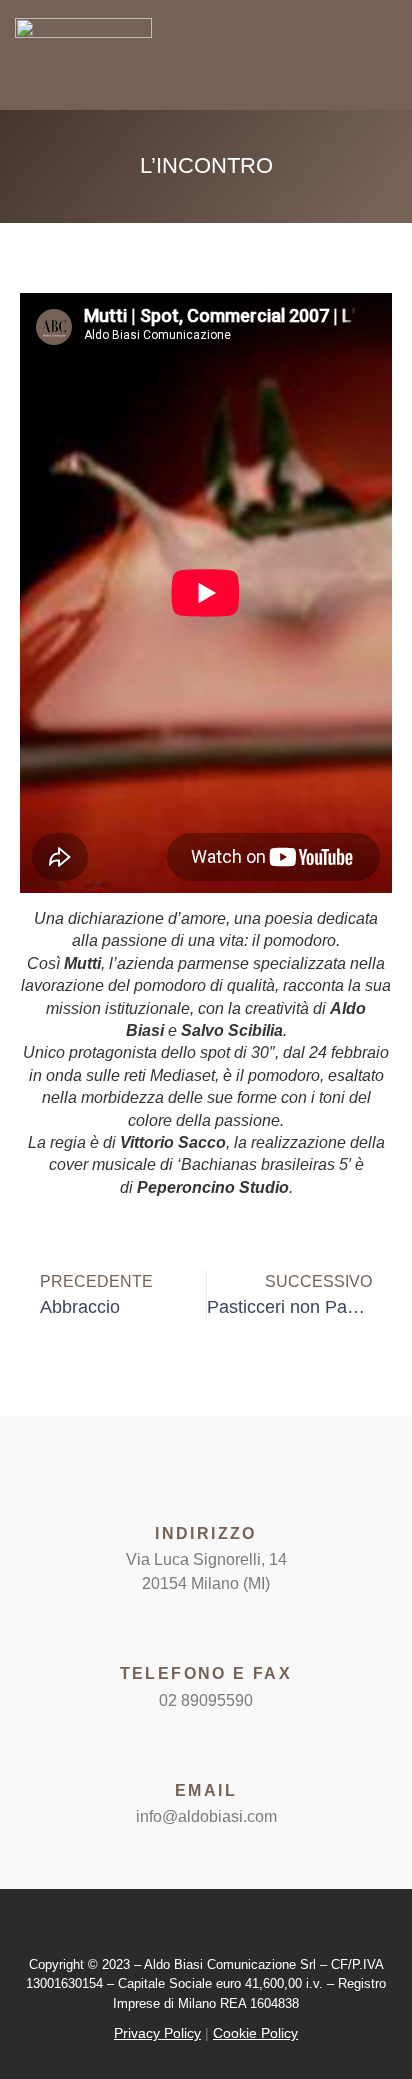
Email (206, 1790)
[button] (349, 57)
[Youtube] (225, 1927)
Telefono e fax (206, 1673)
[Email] (206, 1748)
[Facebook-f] (187, 1927)
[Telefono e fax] (206, 1631)
